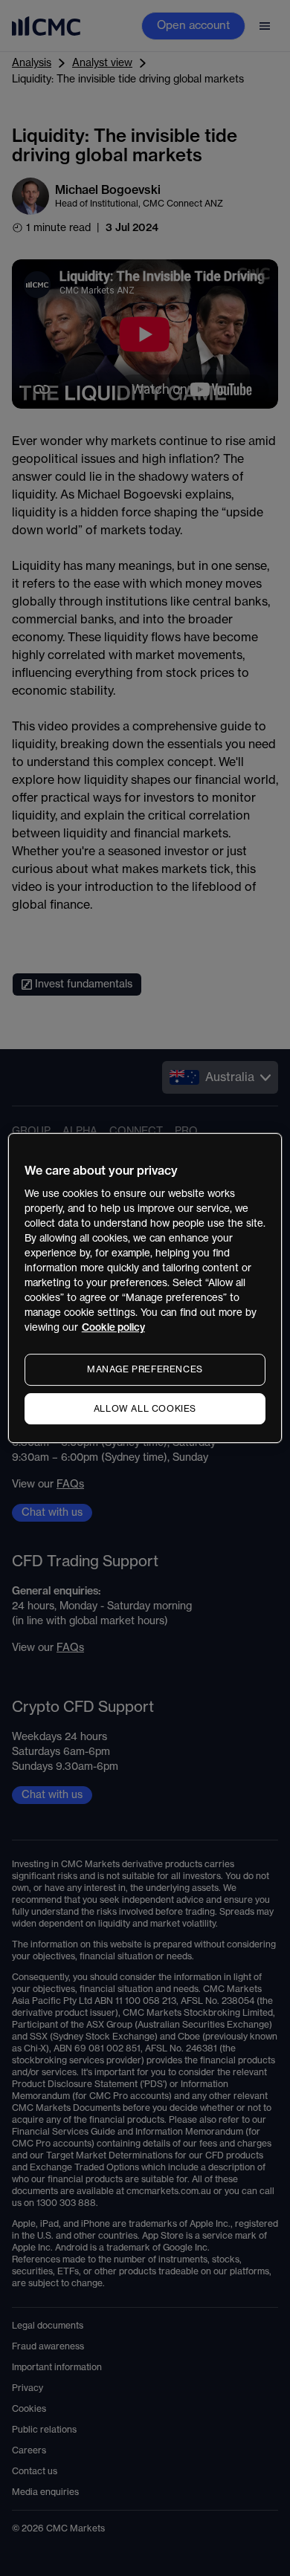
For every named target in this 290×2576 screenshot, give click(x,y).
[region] (145, 1288)
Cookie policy (113, 1327)
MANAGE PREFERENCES (145, 1369)
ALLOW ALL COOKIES (145, 1409)
